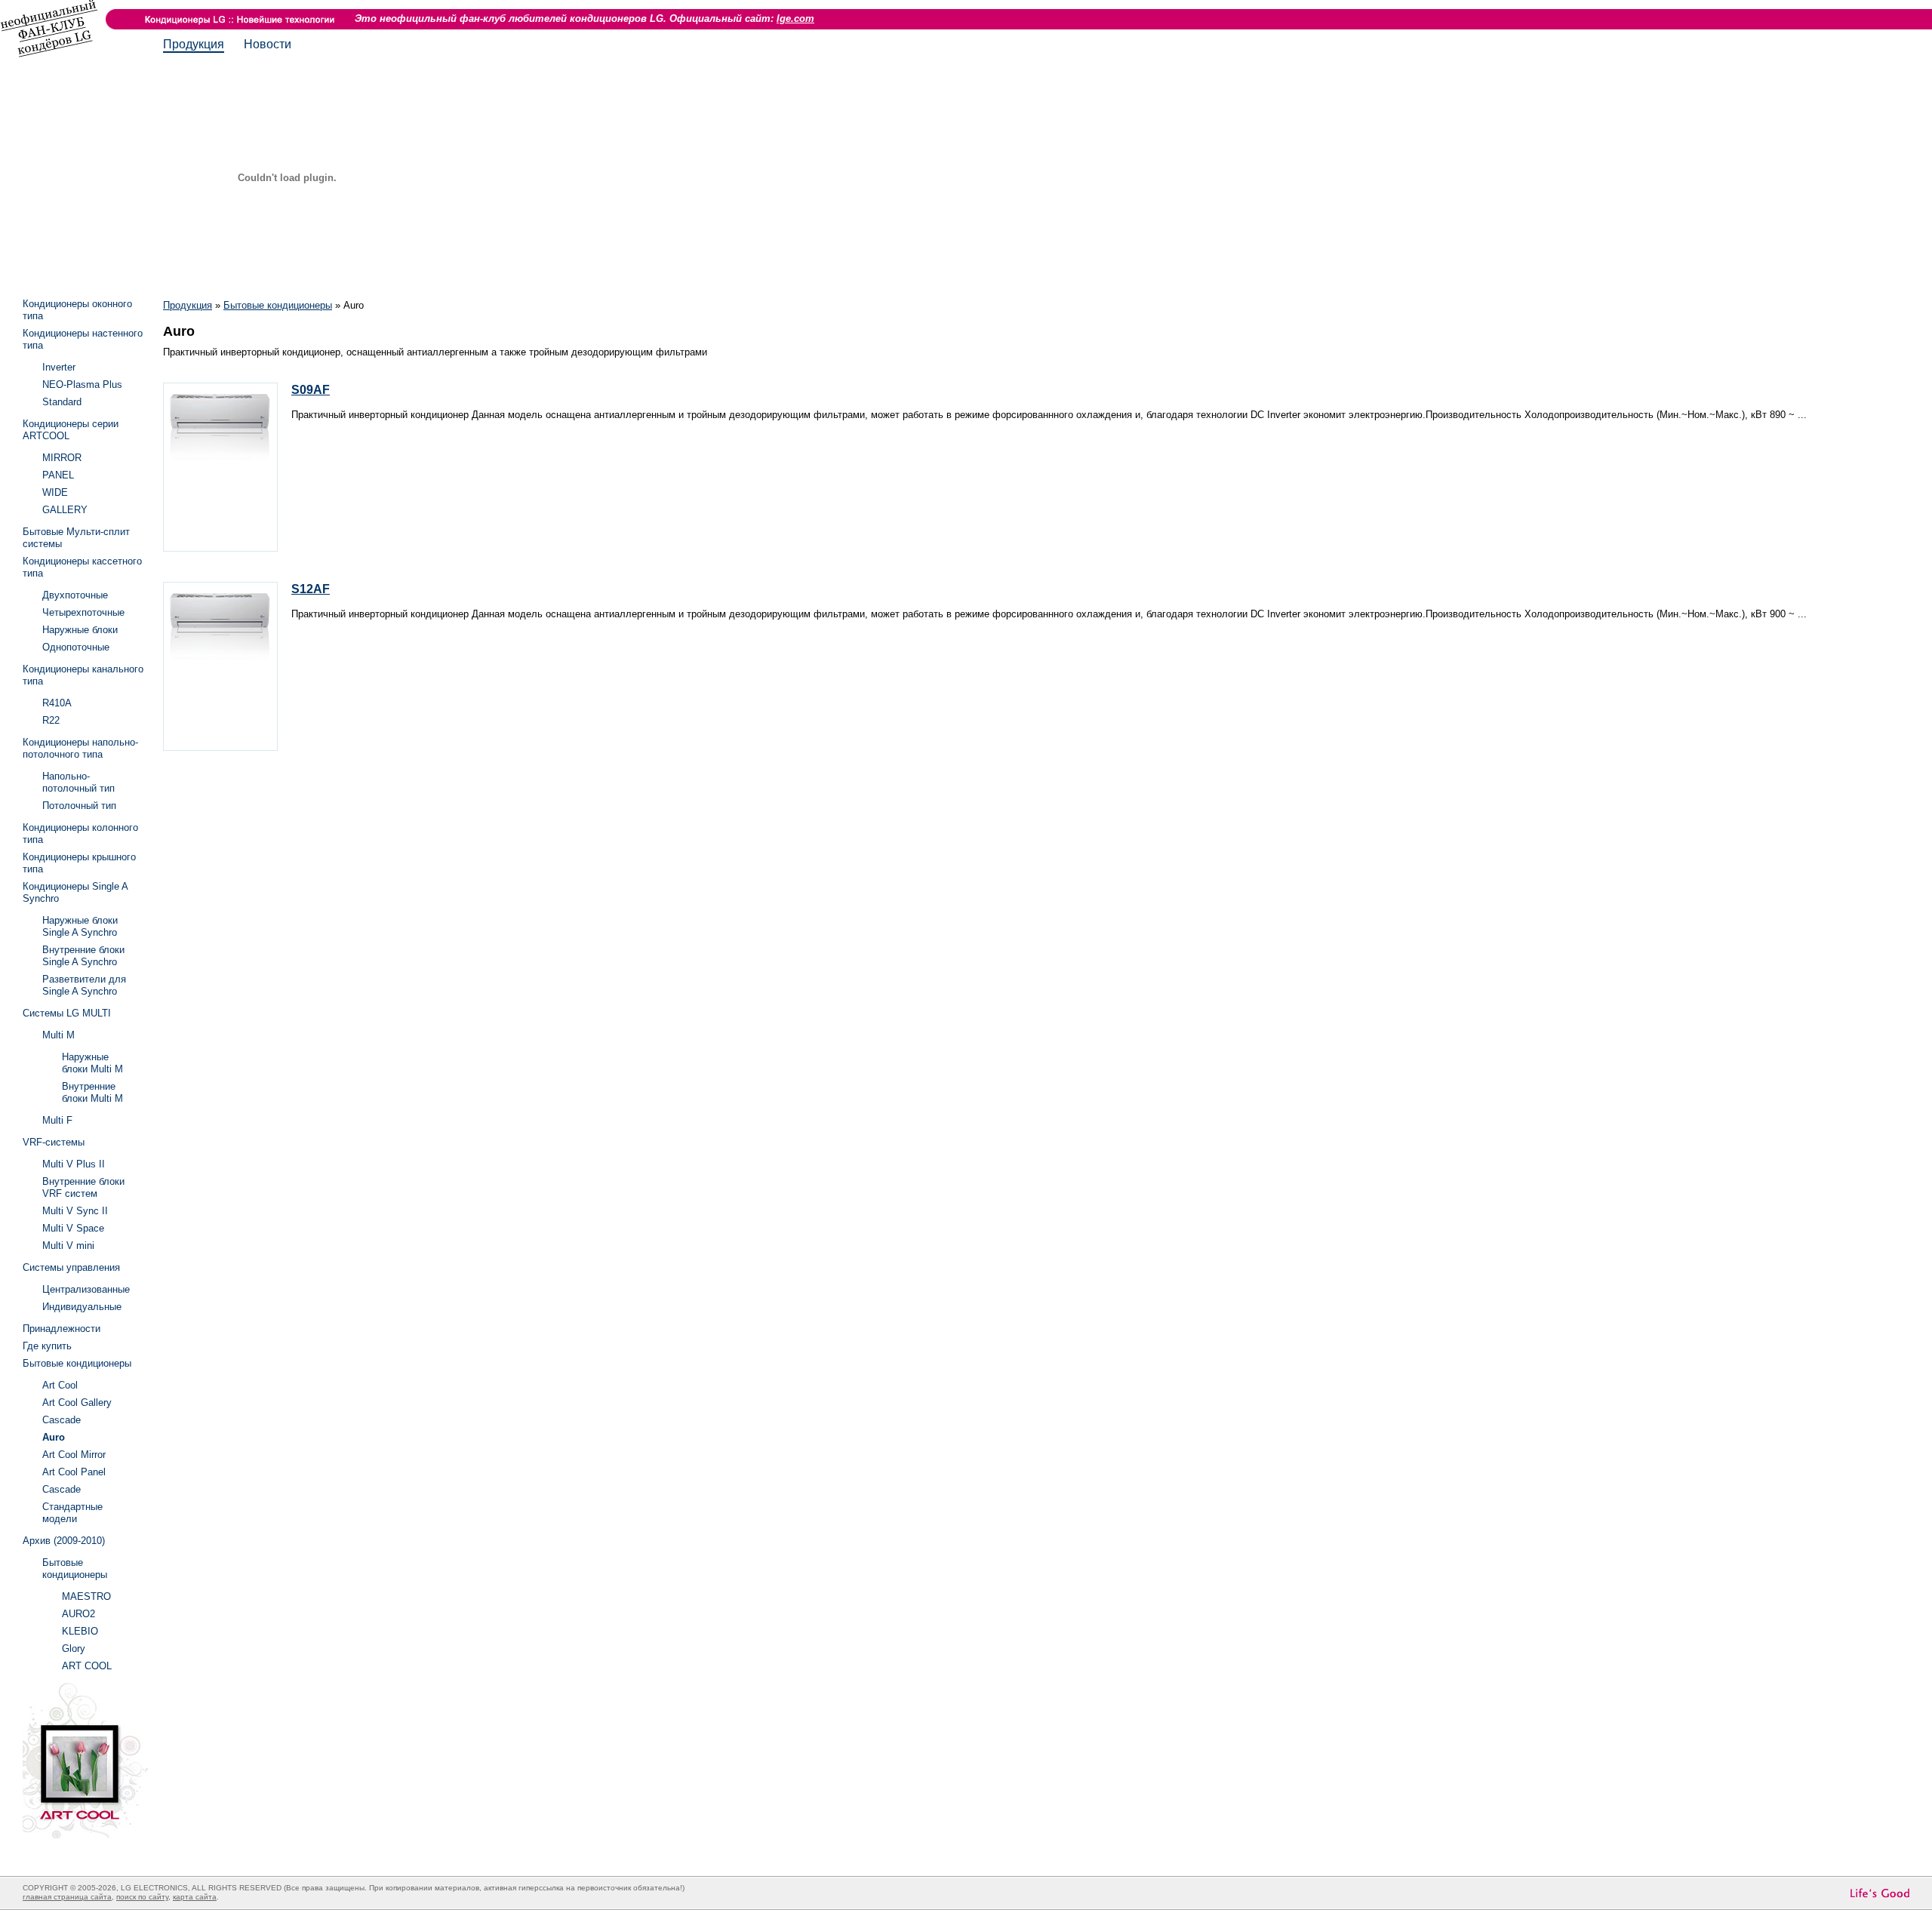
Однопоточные (76, 647)
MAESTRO (86, 1596)
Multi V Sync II (75, 1211)
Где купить (47, 1346)
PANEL (58, 475)
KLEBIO (80, 1631)
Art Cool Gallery (77, 1403)
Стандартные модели (72, 1513)
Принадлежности (62, 1329)
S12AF (311, 589)
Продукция (194, 44)
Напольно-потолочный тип (78, 782)
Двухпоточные (75, 595)
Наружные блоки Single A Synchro (80, 926)
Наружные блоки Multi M (92, 1063)
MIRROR (62, 458)
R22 (51, 720)
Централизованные (86, 1289)
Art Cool (60, 1385)
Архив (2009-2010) (64, 1541)
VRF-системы (54, 1142)
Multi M (58, 1035)
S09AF (311, 390)
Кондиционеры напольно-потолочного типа (80, 748)
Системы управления (71, 1267)
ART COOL (87, 1666)
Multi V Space (73, 1228)
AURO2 (78, 1614)
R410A (57, 703)
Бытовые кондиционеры (278, 305)
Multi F (57, 1120)
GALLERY (65, 510)
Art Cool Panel (74, 1472)
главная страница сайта (67, 1897)
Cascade (62, 1420)
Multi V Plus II (74, 1164)
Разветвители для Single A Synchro (84, 985)
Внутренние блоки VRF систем (83, 1187)
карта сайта (195, 1897)
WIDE (55, 492)
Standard (62, 402)
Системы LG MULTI (67, 1013)
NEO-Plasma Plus (82, 384)
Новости (268, 44)
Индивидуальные (82, 1307)
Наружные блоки (80, 630)
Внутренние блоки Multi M (92, 1092)
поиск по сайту (142, 1897)
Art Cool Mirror (74, 1455)
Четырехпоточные (83, 612)
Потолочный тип (79, 806)
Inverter (59, 367)
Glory (74, 1649)
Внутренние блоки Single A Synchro (83, 956)
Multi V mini (68, 1246)
